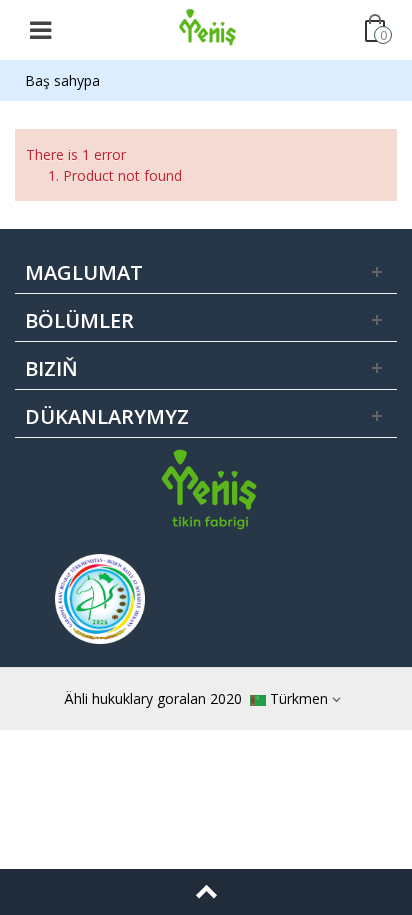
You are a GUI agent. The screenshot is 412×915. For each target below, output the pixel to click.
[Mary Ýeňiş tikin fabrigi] (208, 28)
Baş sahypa (62, 80)
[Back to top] (206, 892)
